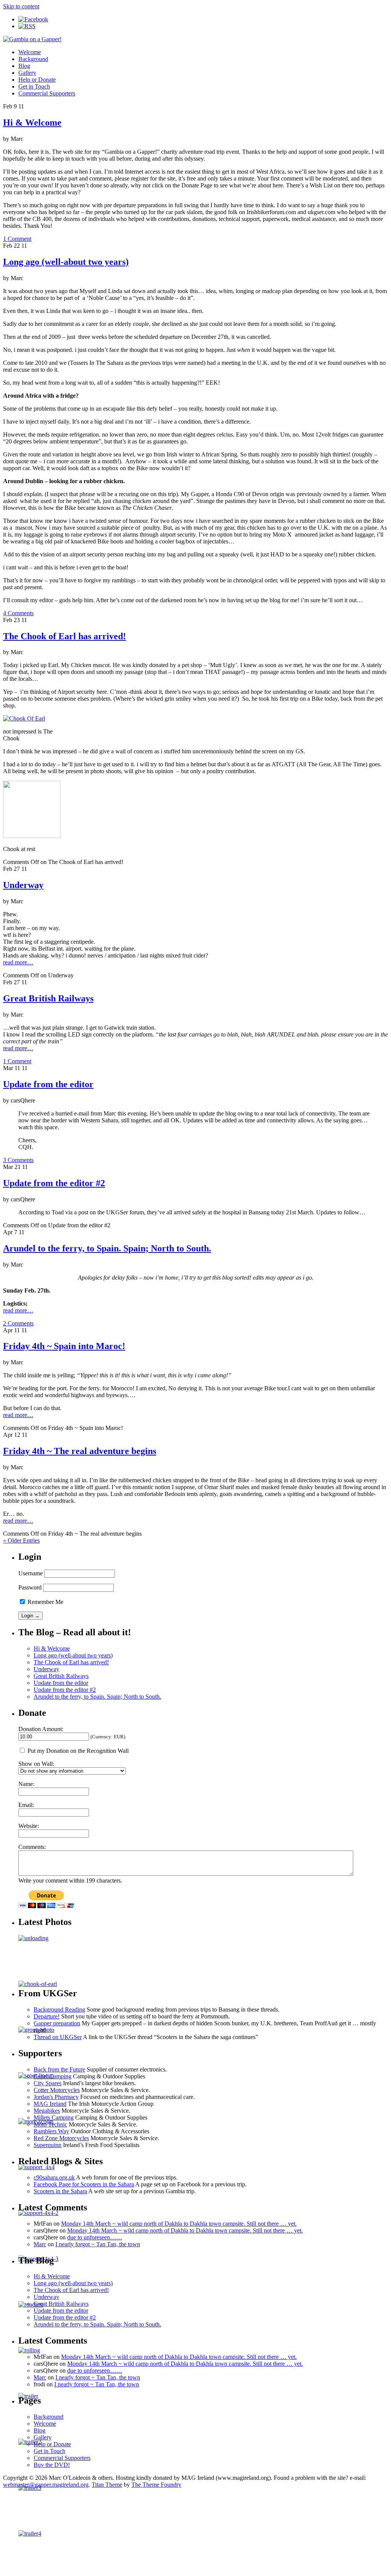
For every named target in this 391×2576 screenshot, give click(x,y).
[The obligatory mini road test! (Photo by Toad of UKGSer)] (31, 2304)
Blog (24, 66)
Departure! (47, 2016)
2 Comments (18, 1323)
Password (30, 1587)
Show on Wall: (36, 1764)
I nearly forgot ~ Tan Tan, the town (98, 2244)
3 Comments (18, 1160)
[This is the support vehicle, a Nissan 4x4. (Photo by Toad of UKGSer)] (36, 2167)
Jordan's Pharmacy (56, 2097)
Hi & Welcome (32, 123)
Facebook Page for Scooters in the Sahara (84, 2184)
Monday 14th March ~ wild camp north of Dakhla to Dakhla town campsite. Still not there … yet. (179, 2224)
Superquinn (48, 2145)
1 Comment (17, 239)
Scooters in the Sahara (60, 2191)
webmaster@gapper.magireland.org (46, 2485)
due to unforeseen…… (95, 2237)
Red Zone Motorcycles (61, 2138)
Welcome (30, 52)
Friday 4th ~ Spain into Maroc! (64, 1346)
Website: (29, 1826)
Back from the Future (59, 2069)
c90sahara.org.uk (54, 2177)
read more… (18, 962)
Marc (40, 2244)
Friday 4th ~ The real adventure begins (80, 1451)
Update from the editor (48, 1084)
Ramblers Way (51, 2131)
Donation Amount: (41, 1729)
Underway (23, 885)
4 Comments (18, 613)
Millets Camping (54, 2117)
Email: (26, 1805)
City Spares (48, 2083)
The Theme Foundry (156, 2485)
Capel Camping (53, 2076)
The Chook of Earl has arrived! (65, 636)
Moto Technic (50, 2124)
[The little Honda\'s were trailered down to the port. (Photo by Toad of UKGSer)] (33, 1938)
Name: (26, 1784)
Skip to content (21, 6)
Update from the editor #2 (54, 1183)
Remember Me (45, 1602)
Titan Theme (107, 2485)
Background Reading (59, 2009)
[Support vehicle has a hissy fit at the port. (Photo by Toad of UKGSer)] (38, 2213)
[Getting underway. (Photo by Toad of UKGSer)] (29, 2350)
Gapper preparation (57, 2023)
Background (33, 59)
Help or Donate (37, 80)
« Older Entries (21, 1540)
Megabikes (47, 2111)
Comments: (32, 1847)
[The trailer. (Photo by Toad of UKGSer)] (30, 2442)
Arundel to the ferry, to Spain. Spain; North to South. (107, 1248)
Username (31, 1573)
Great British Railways (48, 998)
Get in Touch (34, 86)
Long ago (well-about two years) (66, 262)
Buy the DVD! (52, 2465)
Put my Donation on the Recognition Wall (77, 1751)
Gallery (27, 73)
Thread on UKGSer (58, 2037)
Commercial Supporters (47, 93)
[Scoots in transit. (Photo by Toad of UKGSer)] (30, 2533)
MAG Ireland (50, 2104)
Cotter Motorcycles (57, 2090)
